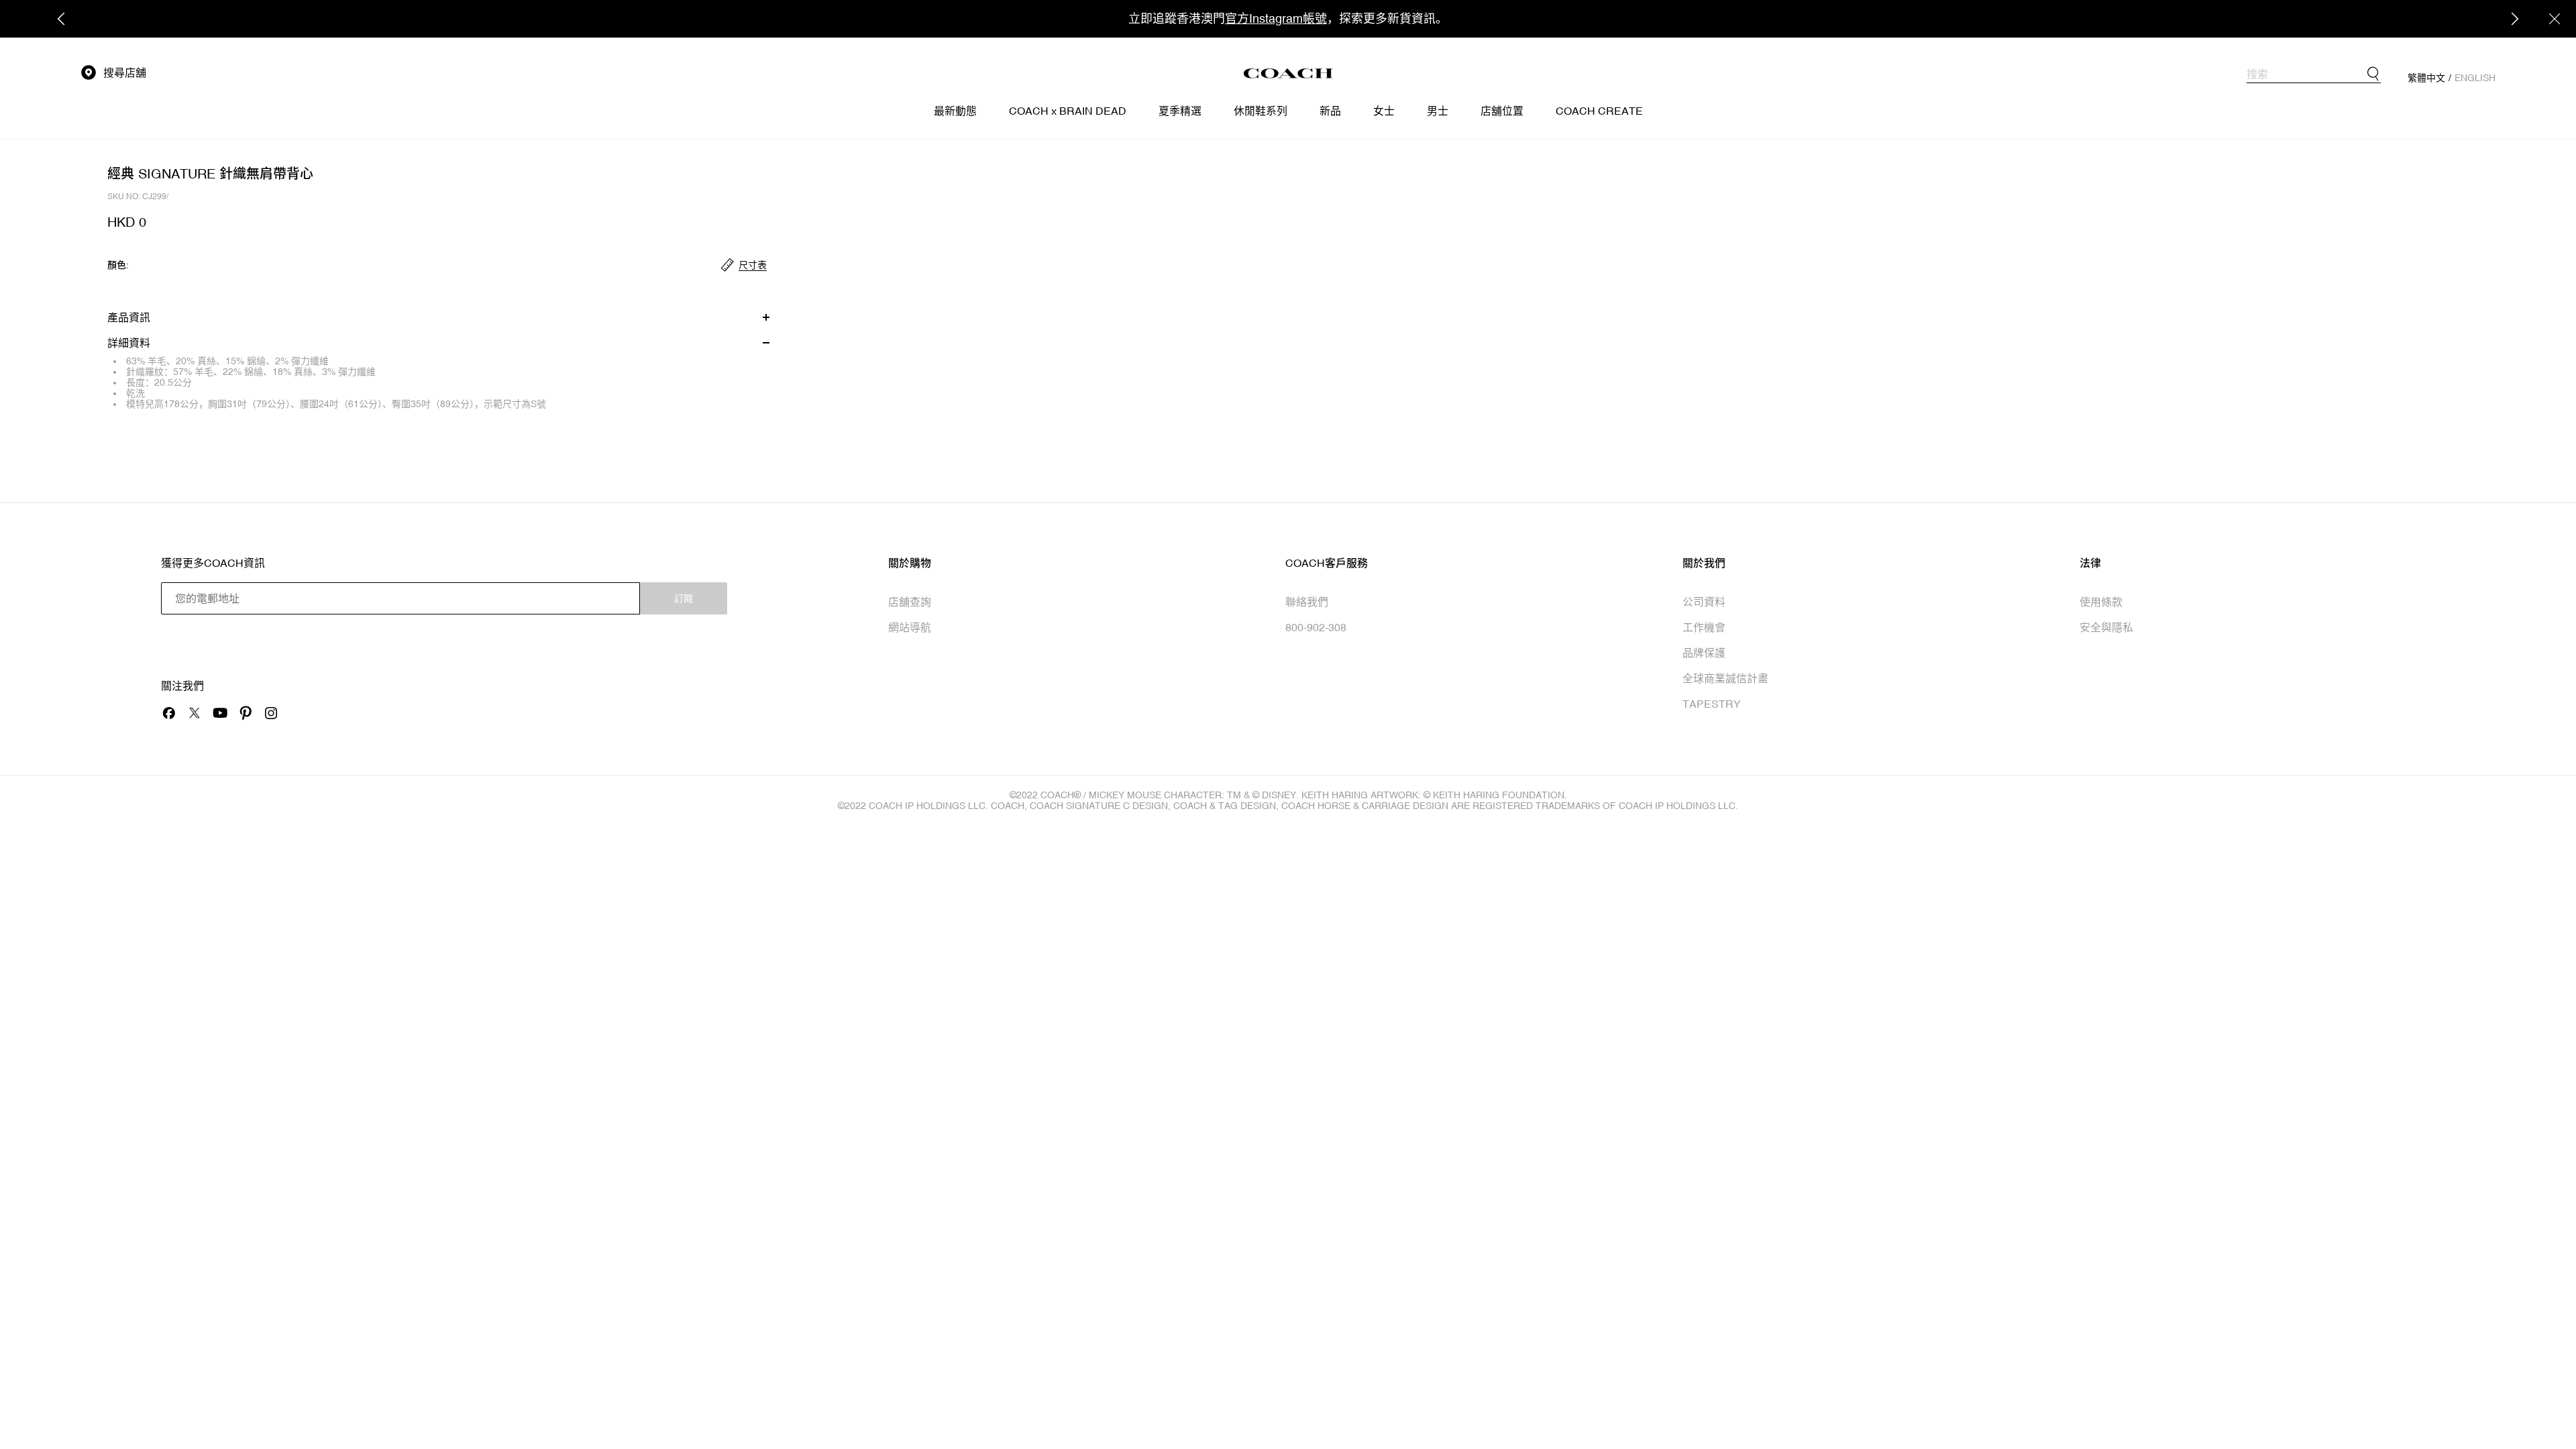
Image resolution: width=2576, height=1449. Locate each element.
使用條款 (2101, 602)
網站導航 (910, 627)
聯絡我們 (1307, 602)
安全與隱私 (2106, 627)
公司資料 (1704, 602)
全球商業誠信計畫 (1725, 678)
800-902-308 (1316, 627)
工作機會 (1704, 627)
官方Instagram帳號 (1276, 18)
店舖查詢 (910, 602)
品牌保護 (1704, 653)
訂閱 (684, 598)
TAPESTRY (1712, 704)
